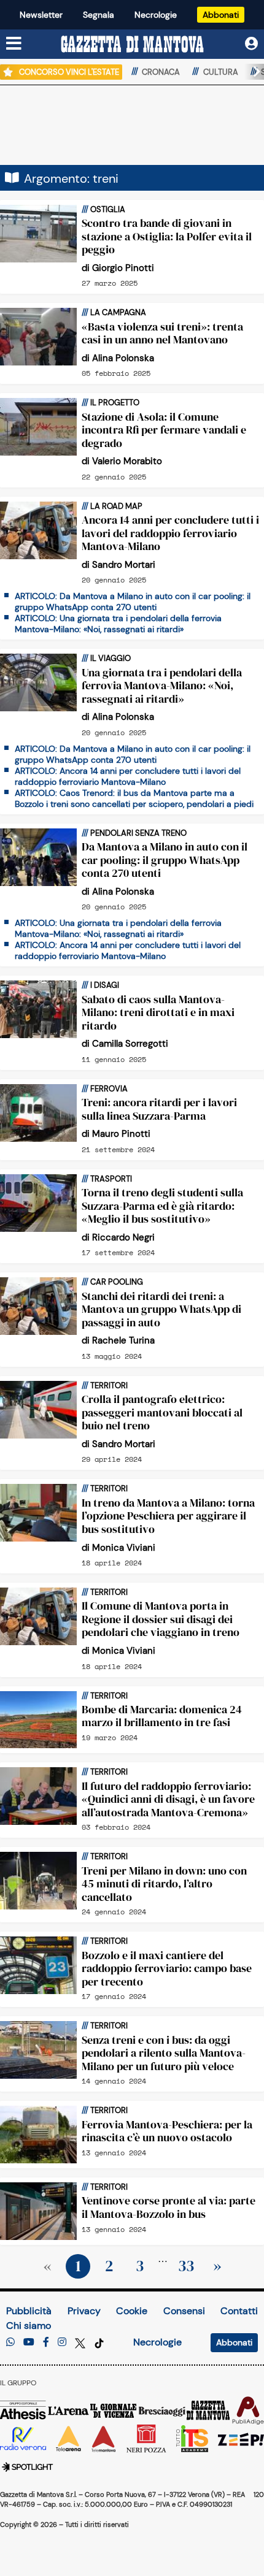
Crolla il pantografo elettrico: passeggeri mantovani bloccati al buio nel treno (162, 1412)
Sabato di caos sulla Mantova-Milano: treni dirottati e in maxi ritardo (158, 1012)
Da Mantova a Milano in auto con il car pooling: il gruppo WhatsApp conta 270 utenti (165, 860)
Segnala (99, 15)
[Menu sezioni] (14, 44)
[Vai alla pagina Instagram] (62, 2342)
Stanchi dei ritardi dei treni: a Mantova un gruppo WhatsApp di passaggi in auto (161, 1309)
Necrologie (156, 15)
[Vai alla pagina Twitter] (81, 2342)
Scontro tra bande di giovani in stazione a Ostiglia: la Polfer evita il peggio (167, 236)
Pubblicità (29, 2311)
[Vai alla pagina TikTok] (99, 2342)
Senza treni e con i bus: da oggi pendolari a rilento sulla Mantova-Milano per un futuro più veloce (164, 2053)
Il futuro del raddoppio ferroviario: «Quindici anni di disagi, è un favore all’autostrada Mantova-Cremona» (168, 1799)
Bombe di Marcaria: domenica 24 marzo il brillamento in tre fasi (162, 1716)
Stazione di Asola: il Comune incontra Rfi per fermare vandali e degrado (164, 430)
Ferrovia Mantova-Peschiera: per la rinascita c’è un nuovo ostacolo (167, 2131)
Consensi (184, 2311)
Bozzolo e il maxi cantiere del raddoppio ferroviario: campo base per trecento (167, 1968)
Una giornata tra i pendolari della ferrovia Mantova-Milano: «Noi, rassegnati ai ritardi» (162, 686)
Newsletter (41, 15)
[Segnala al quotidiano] (10, 2342)
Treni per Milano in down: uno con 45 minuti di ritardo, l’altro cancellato (164, 1884)
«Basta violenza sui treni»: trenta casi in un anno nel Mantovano (162, 333)
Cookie (132, 2311)
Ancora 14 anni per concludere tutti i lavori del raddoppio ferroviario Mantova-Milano (170, 533)
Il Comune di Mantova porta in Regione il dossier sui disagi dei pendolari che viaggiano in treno (161, 1619)
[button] (252, 72)
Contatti (239, 2311)
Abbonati (221, 15)
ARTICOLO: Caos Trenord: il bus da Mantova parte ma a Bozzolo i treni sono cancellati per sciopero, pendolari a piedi (134, 798)
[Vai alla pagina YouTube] (29, 2342)
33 (186, 2266)
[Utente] (251, 44)
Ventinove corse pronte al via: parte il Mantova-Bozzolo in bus (169, 2207)
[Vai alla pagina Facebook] (46, 2342)
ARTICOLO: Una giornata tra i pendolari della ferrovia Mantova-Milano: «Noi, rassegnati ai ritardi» (118, 624)
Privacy (84, 2311)
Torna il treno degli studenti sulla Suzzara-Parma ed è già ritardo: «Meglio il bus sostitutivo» (162, 1206)
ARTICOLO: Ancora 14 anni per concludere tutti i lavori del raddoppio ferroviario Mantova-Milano (128, 776)
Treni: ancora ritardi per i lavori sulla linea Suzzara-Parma (159, 1109)
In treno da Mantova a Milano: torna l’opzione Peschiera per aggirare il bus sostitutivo (168, 1516)
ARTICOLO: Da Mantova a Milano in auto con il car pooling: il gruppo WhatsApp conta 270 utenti (133, 602)
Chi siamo (29, 2326)
